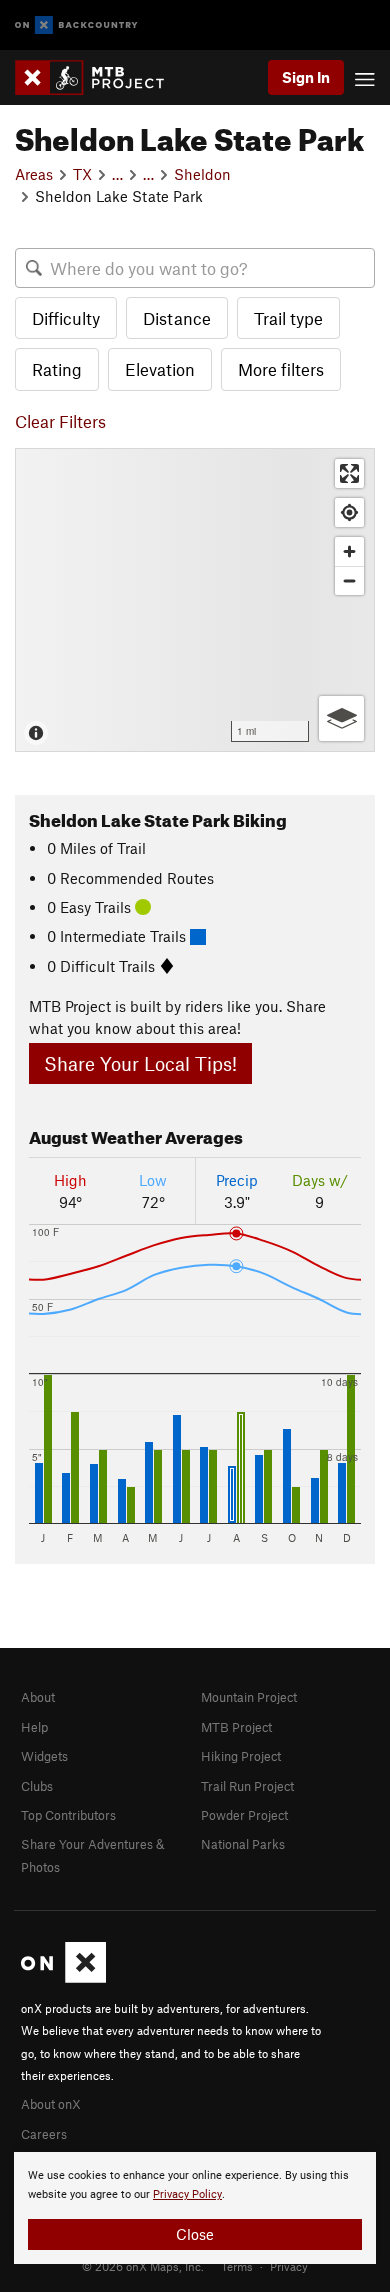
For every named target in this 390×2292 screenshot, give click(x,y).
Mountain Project (249, 1697)
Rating (57, 369)
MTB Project (236, 1727)
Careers (44, 2134)
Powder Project (244, 1815)
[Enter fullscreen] (349, 473)
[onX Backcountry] (76, 25)
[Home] (99, 77)
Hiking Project (241, 1756)
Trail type (288, 318)
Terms (237, 2266)
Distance (177, 318)
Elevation (160, 369)
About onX (51, 2104)
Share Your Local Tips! (140, 1063)
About (38, 1697)
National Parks (243, 1844)
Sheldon (202, 174)
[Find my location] (349, 512)
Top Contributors (68, 1815)
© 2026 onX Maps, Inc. (143, 2266)
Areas (34, 174)
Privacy (289, 2266)
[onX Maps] (63, 1978)
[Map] (195, 600)
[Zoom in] (349, 551)
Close (195, 2234)
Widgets (44, 1756)
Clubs (37, 1786)
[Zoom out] (349, 580)
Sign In (306, 77)
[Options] (341, 718)
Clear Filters (60, 421)
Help (34, 1727)
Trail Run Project (247, 1786)
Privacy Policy (187, 2194)
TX (82, 174)
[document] (195, 2208)
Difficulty (66, 318)
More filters (281, 369)
